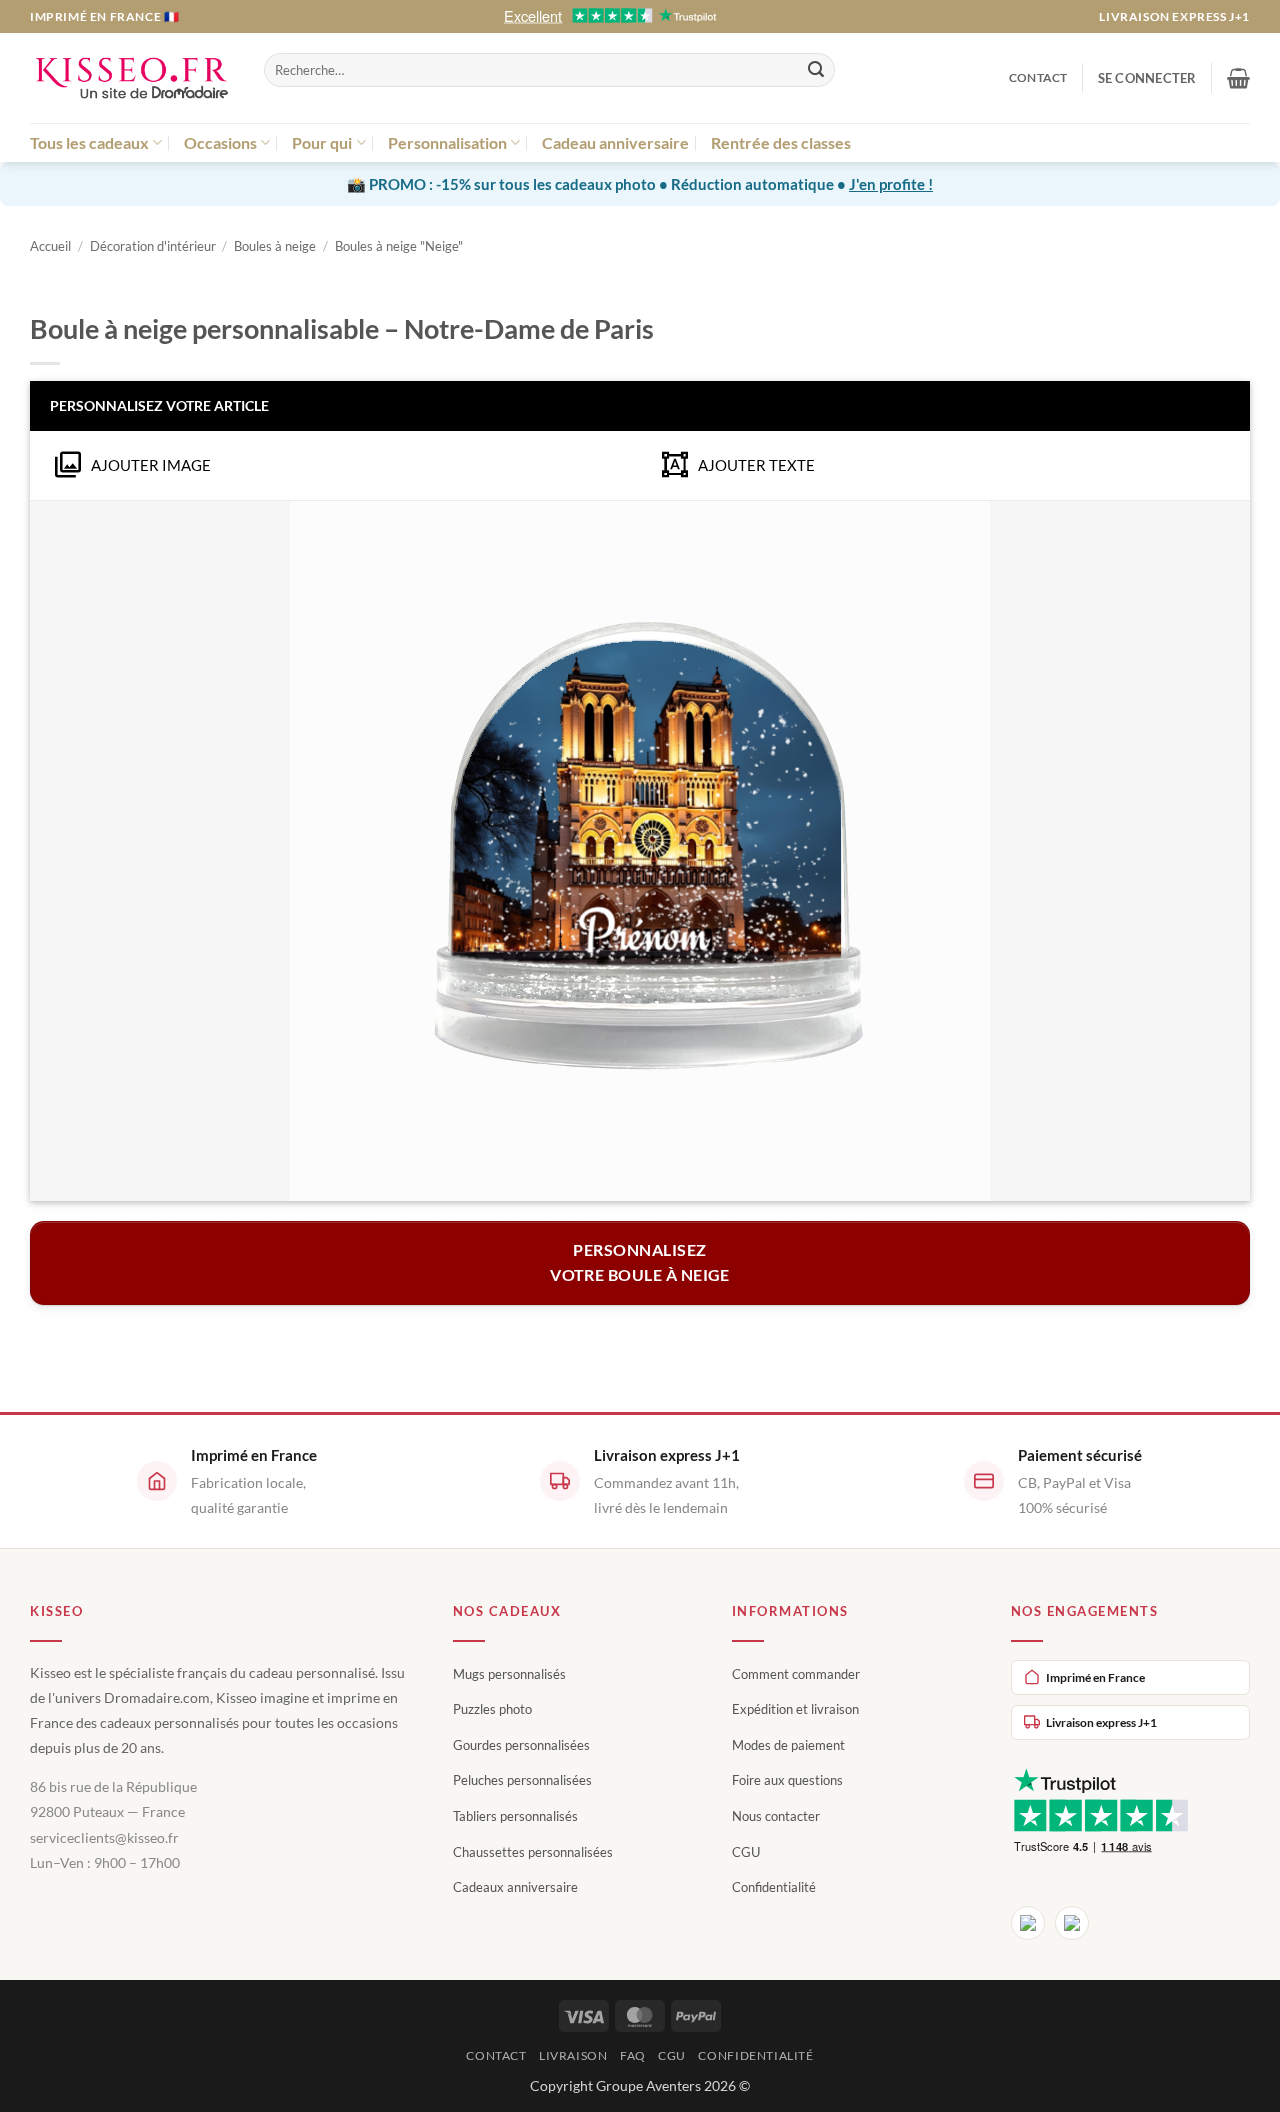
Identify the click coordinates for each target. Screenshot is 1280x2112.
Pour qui (322, 142)
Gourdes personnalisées (521, 1745)
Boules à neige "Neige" (399, 246)
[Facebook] (1028, 1923)
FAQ (633, 2055)
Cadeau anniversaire (615, 142)
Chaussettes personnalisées (533, 1852)
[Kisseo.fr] (132, 78)
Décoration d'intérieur (153, 246)
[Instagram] (1072, 1923)
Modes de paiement (788, 1745)
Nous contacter (776, 1816)
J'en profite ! (891, 184)
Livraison (573, 2055)
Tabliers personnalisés (515, 1816)
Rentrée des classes (781, 142)
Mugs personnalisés (509, 1674)
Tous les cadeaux (89, 142)
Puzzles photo (492, 1709)
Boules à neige (275, 246)
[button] (1147, 78)
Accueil (50, 246)
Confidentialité (774, 1887)
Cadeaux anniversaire (515, 1887)
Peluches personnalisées (522, 1780)
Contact (1038, 77)
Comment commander (796, 1674)
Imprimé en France (1095, 1677)
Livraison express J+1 (1174, 16)
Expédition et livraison (795, 1709)
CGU (746, 1852)
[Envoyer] (816, 70)
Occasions (220, 142)
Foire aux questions (787, 1780)
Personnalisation (447, 142)
